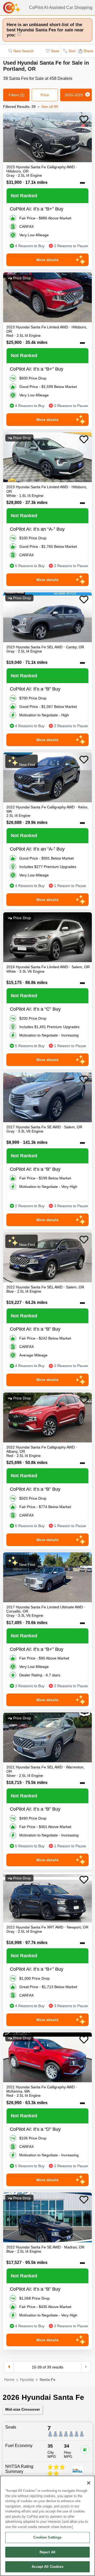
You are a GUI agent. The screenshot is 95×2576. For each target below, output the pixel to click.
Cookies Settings (47, 2537)
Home (9, 2380)
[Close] (89, 2483)
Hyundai (27, 2380)
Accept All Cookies (47, 2567)
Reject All (47, 2552)
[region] (47, 2526)
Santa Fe (47, 2380)
